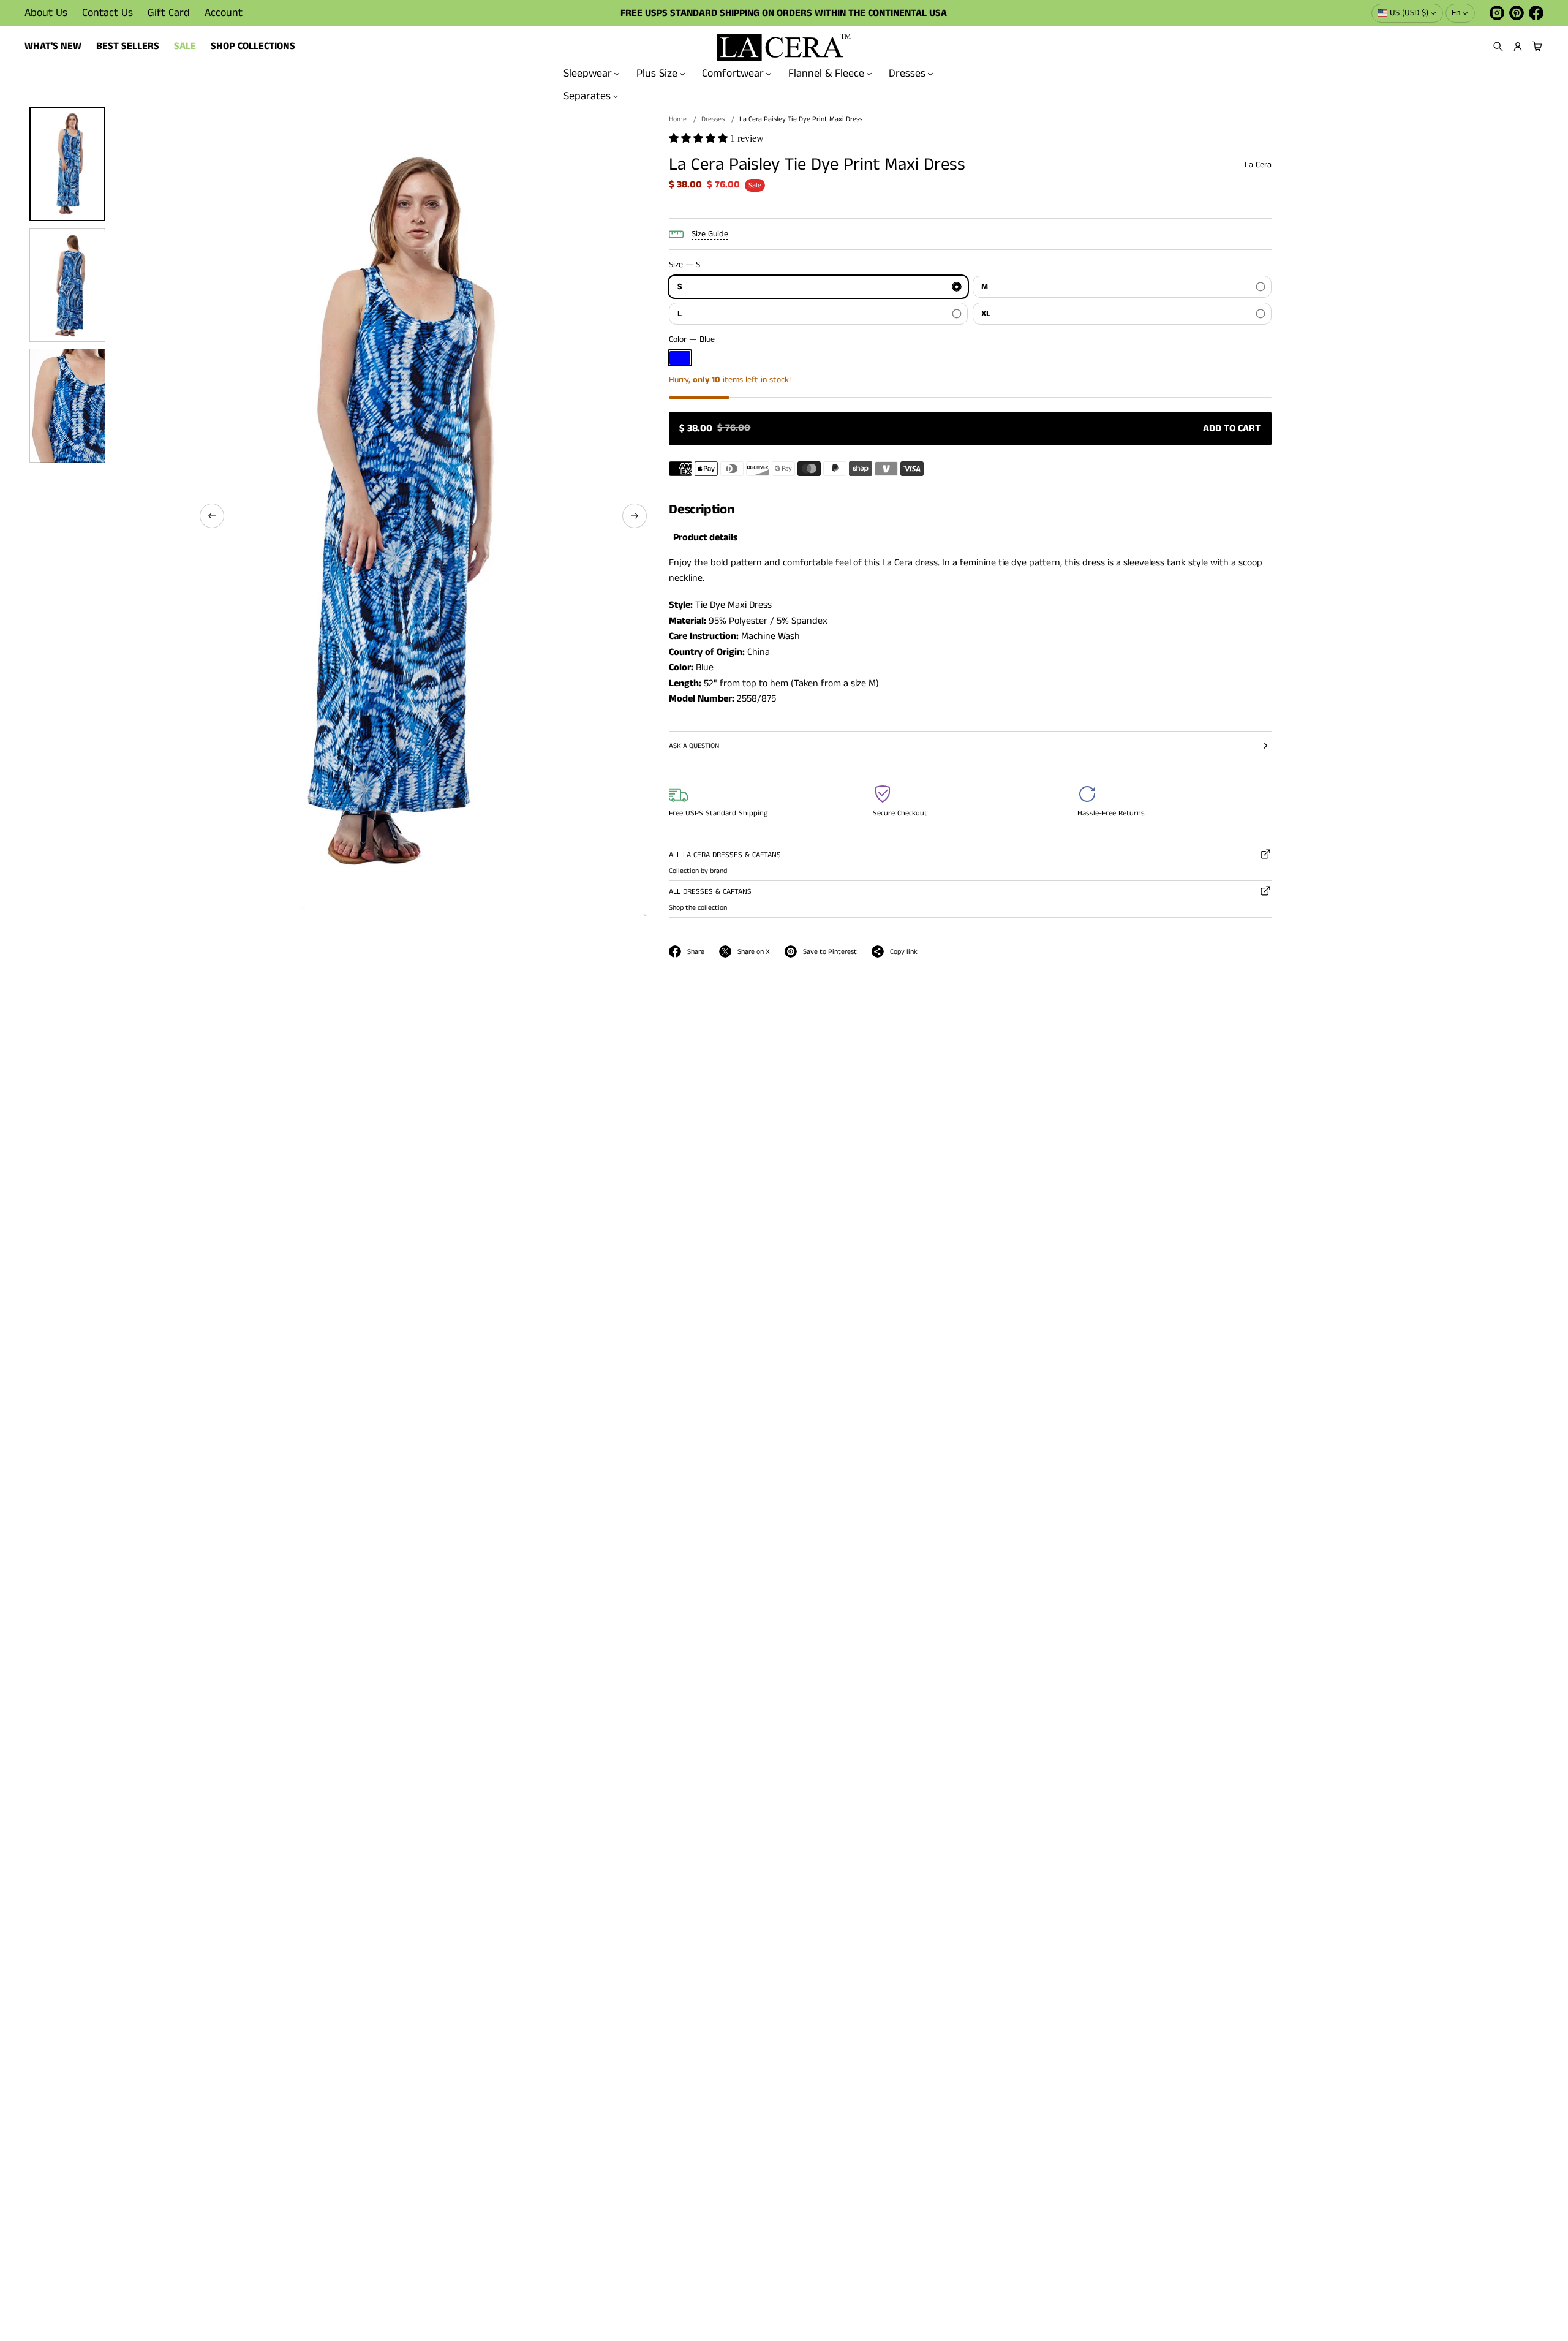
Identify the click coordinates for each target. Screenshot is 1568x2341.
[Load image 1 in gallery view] (67, 164)
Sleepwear (588, 74)
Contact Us (107, 13)
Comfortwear (733, 74)
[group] (705, 538)
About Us (46, 13)
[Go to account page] (1518, 47)
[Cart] (1536, 47)
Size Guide (710, 234)
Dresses (907, 74)
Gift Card (169, 13)
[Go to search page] (1498, 47)
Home (678, 119)
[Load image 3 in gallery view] (67, 406)
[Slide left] (212, 516)
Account (224, 13)
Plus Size (657, 74)
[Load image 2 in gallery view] (67, 285)
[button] (1498, 47)
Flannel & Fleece (826, 74)
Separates (587, 96)
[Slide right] (635, 516)
